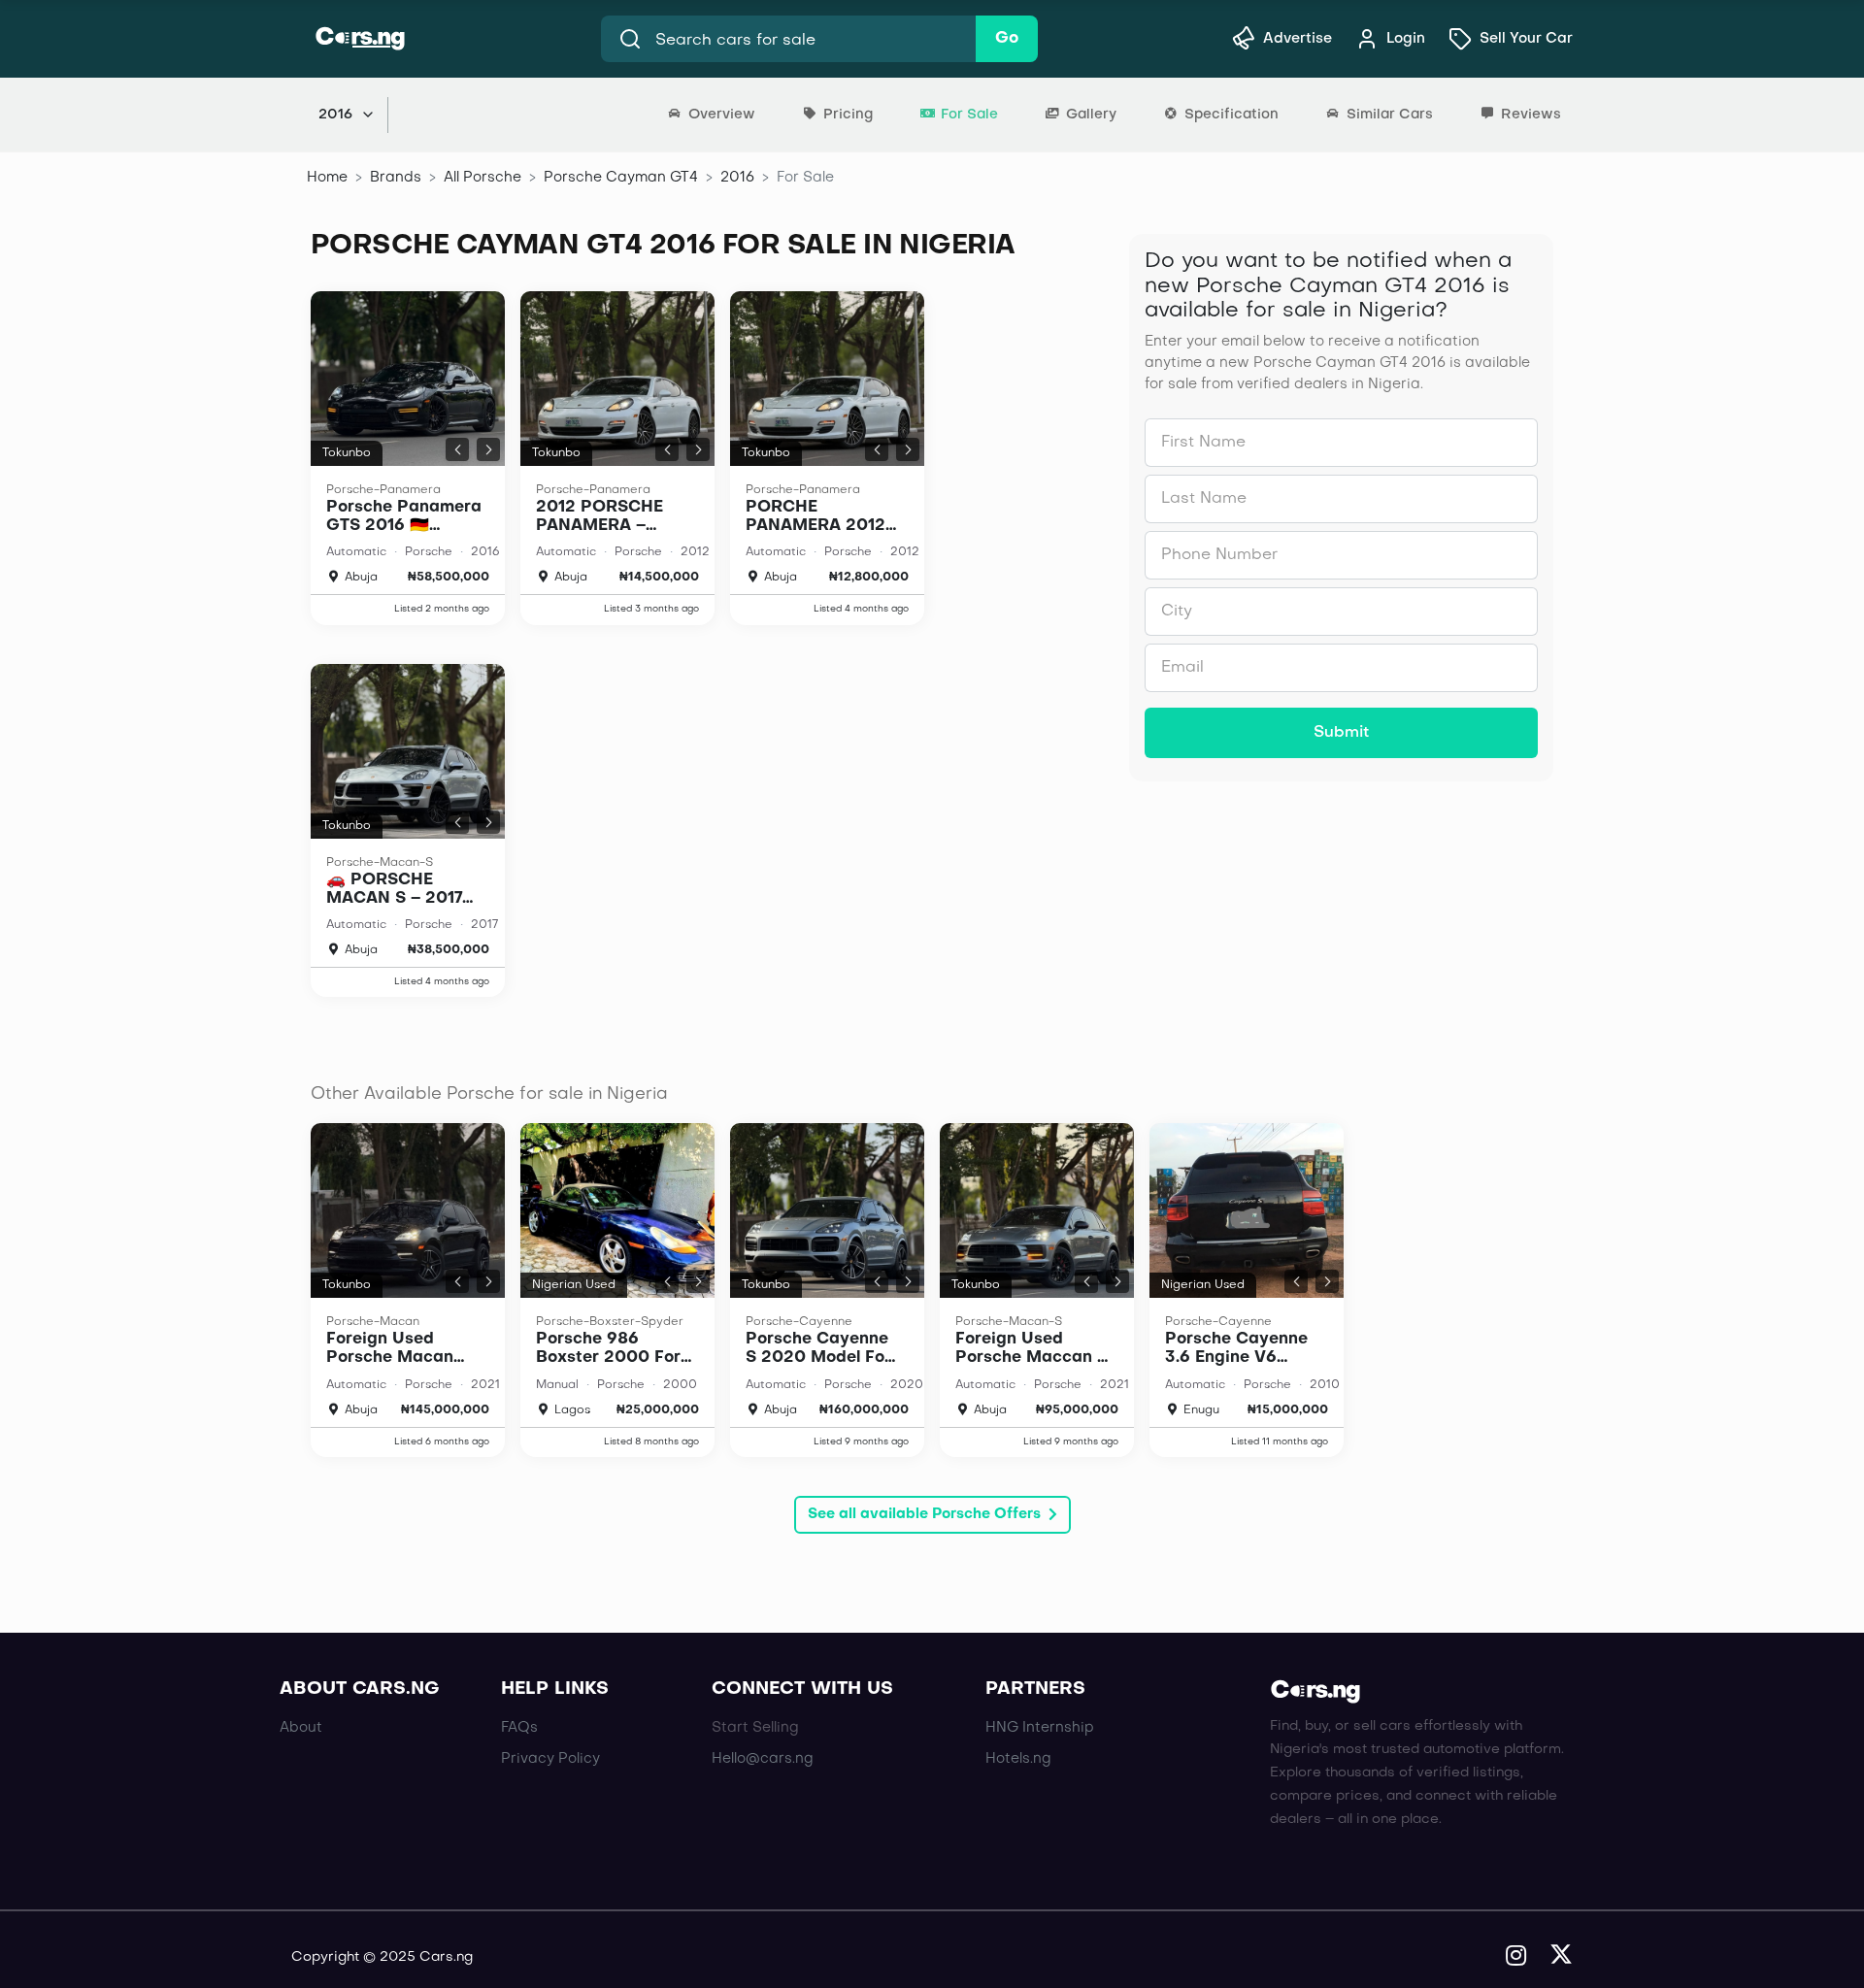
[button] (457, 449)
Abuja (359, 578)
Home (327, 178)
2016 (737, 178)
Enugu (1199, 1410)
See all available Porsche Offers (924, 1514)
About (301, 1728)
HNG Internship (1040, 1728)
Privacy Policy (550, 1759)
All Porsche (483, 178)
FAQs (519, 1728)
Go (1007, 39)
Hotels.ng (1018, 1759)
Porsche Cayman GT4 (621, 178)
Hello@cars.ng (763, 1759)
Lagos (570, 1410)
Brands (396, 178)
